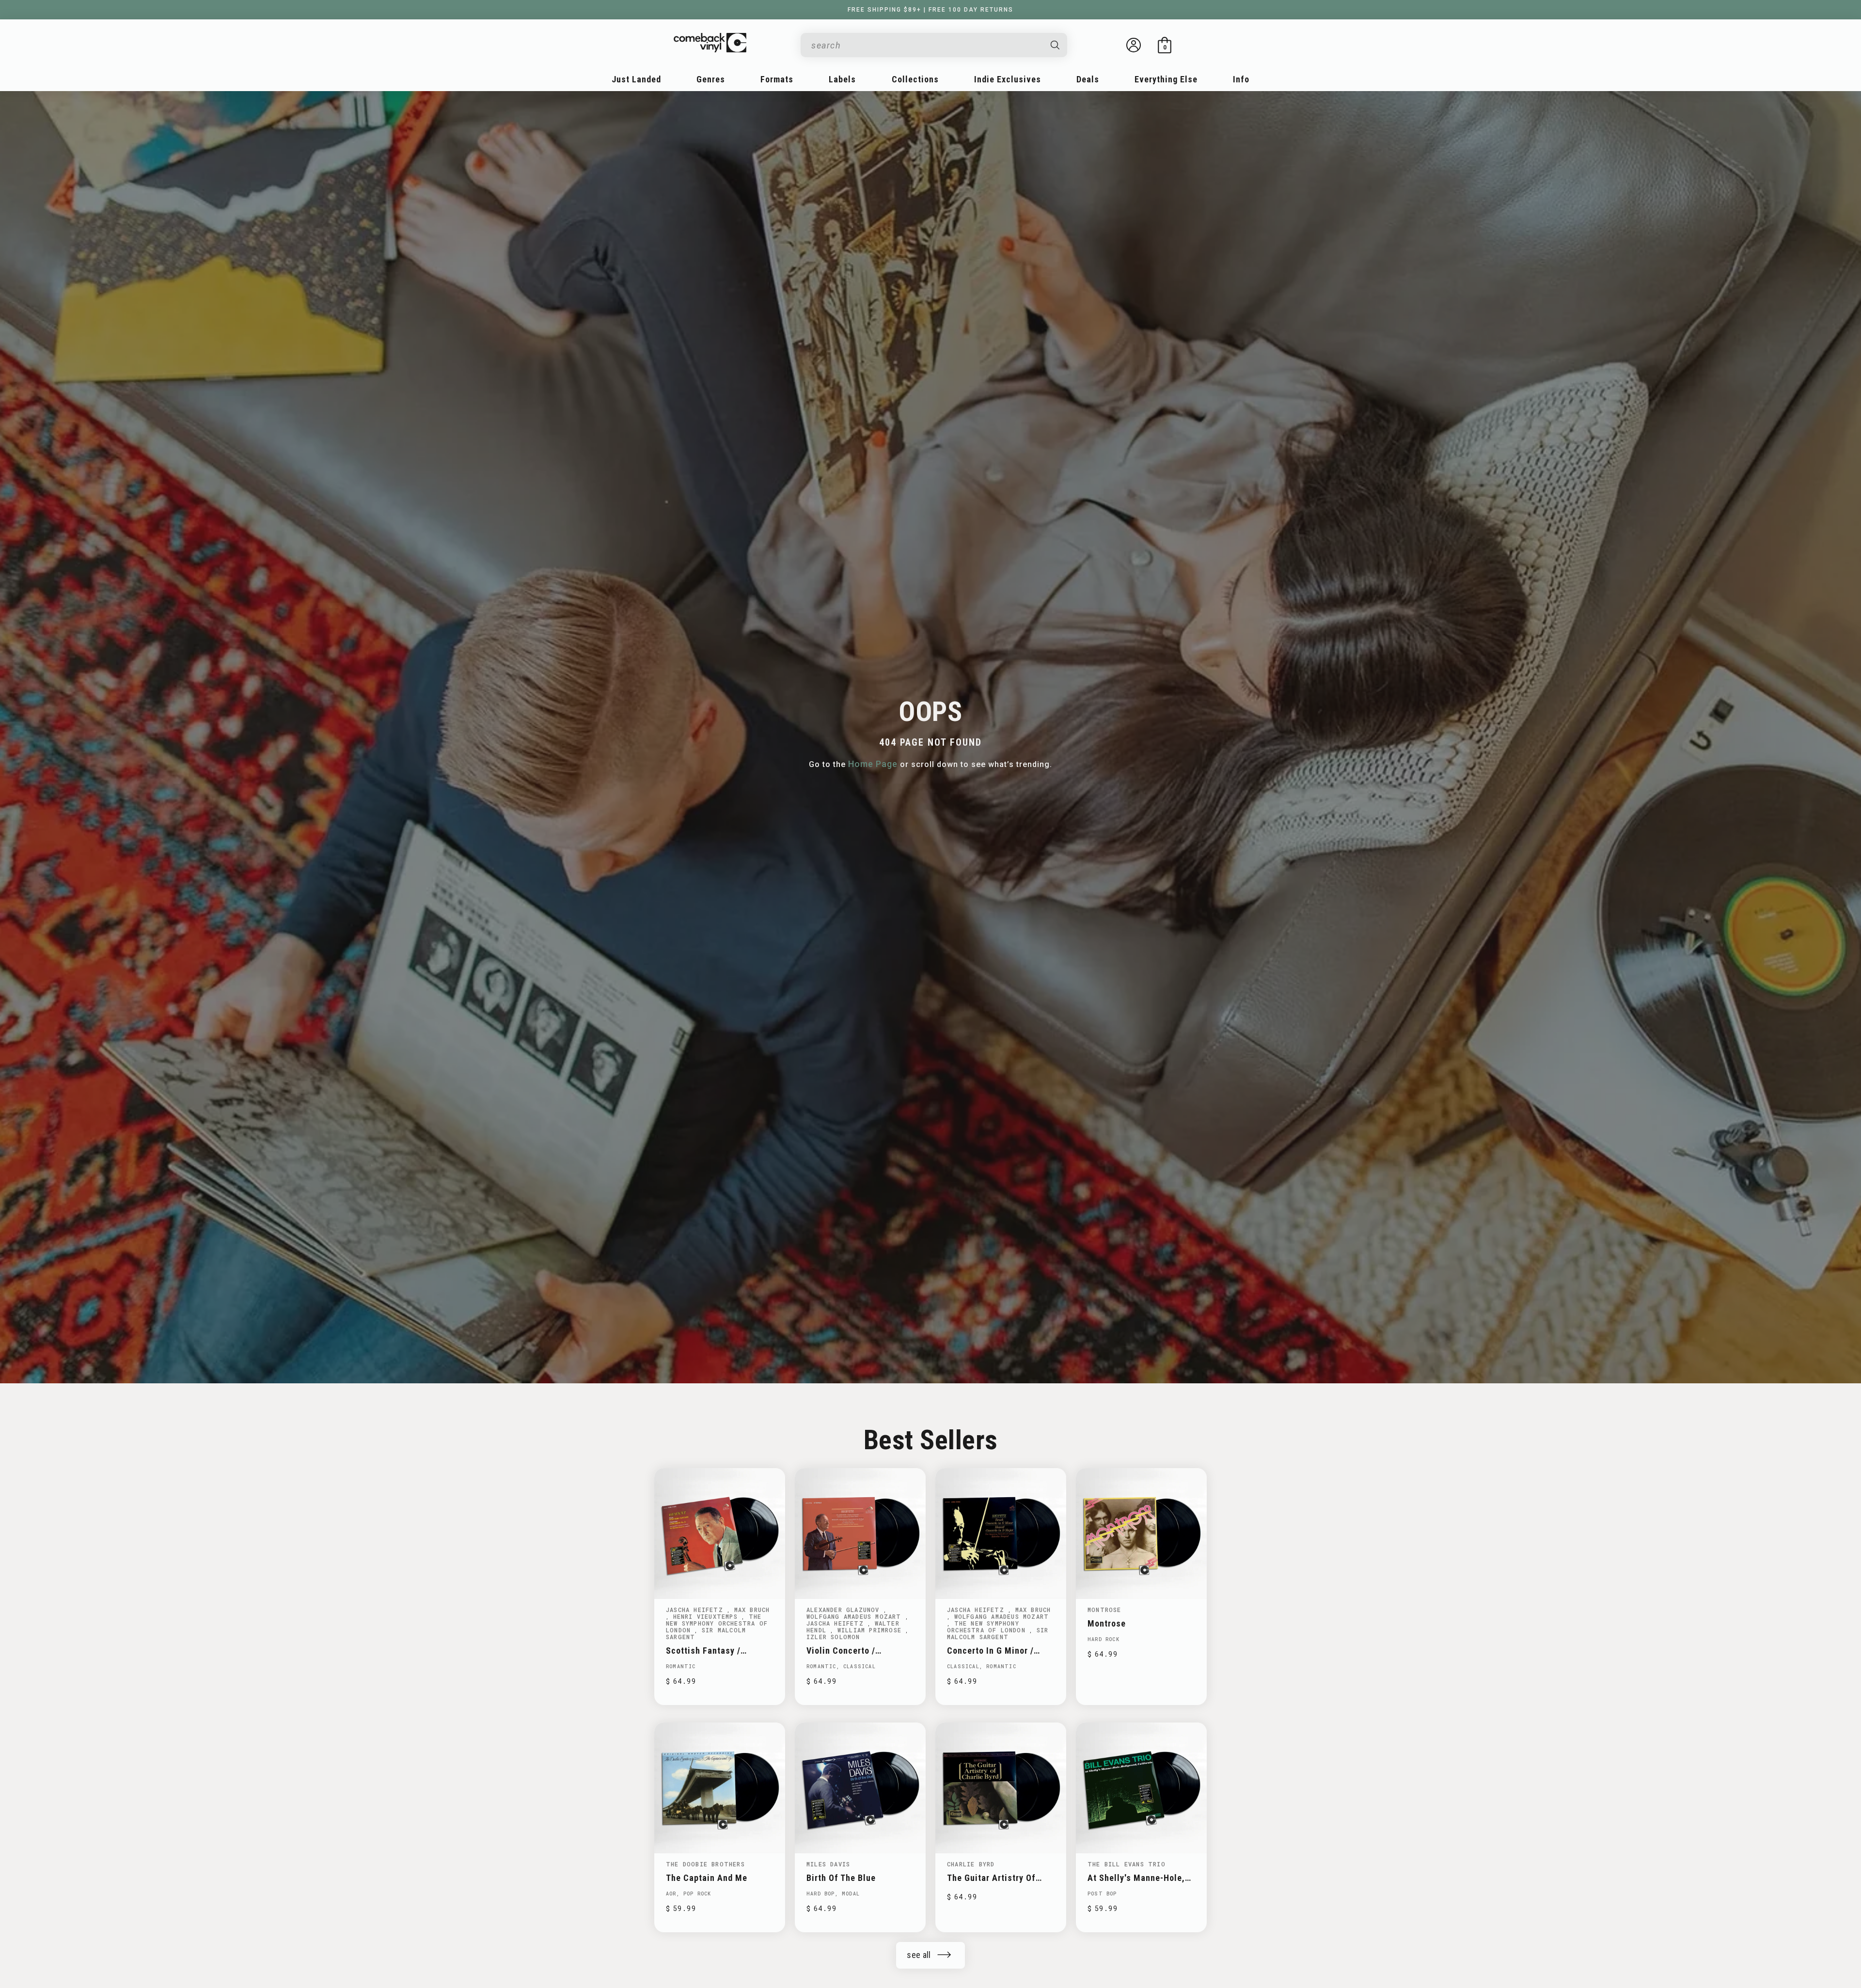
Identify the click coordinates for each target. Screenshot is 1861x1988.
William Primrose (871, 1630)
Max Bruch (752, 1610)
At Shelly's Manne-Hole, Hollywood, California (1136, 1878)
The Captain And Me (707, 1878)
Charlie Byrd (971, 1864)
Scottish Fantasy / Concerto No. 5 (703, 1651)
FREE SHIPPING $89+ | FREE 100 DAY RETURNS (930, 10)
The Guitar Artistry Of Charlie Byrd (991, 1878)
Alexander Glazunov (845, 1610)
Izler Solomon (833, 1637)
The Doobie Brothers (705, 1864)
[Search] (1056, 45)
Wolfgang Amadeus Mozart (856, 1616)
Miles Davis (828, 1864)
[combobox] (926, 45)
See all (919, 1955)
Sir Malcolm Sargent (706, 1633)
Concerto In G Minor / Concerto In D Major (990, 1651)
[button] (1165, 45)
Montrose (1104, 1610)
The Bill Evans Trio (1127, 1864)
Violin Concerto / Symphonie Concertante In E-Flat (860, 1651)
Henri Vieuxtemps (707, 1616)
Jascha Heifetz (696, 1610)
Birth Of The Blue (841, 1878)
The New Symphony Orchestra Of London (717, 1623)
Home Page (873, 764)
